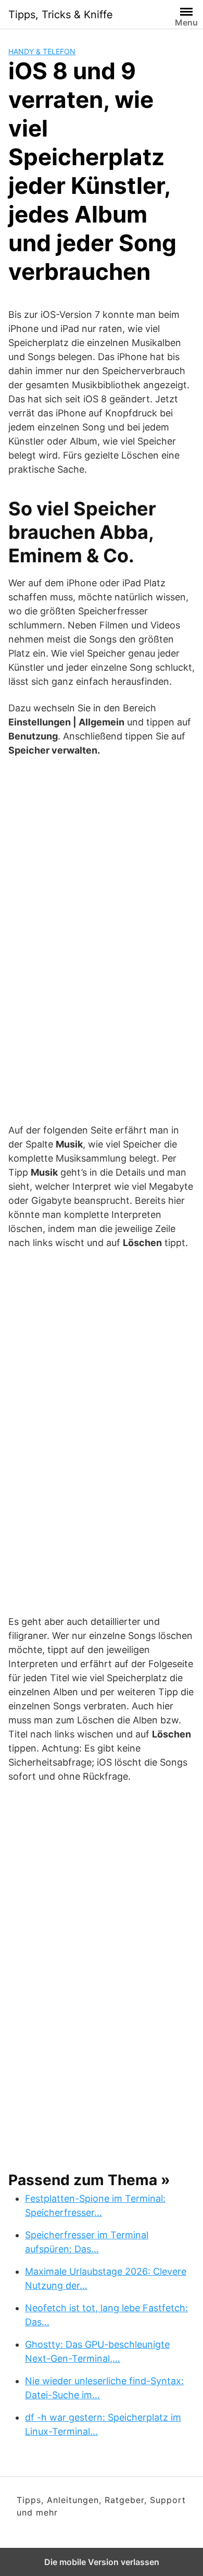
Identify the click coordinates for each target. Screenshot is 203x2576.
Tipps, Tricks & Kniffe (61, 15)
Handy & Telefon (42, 51)
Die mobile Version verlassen (102, 2562)
